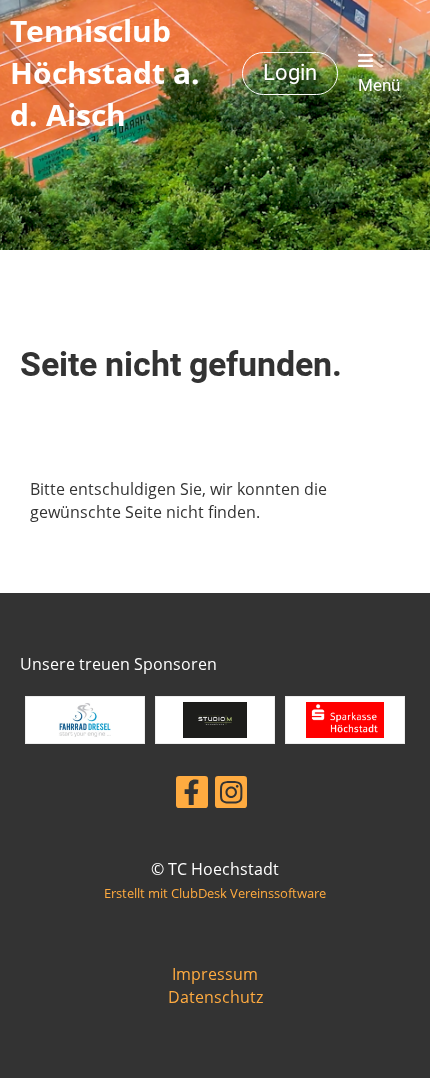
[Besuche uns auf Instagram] (231, 795)
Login (290, 72)
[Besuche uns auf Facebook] (192, 795)
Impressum (215, 974)
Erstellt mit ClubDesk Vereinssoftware (215, 893)
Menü (379, 85)
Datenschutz (215, 997)
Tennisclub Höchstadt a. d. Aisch (105, 72)
